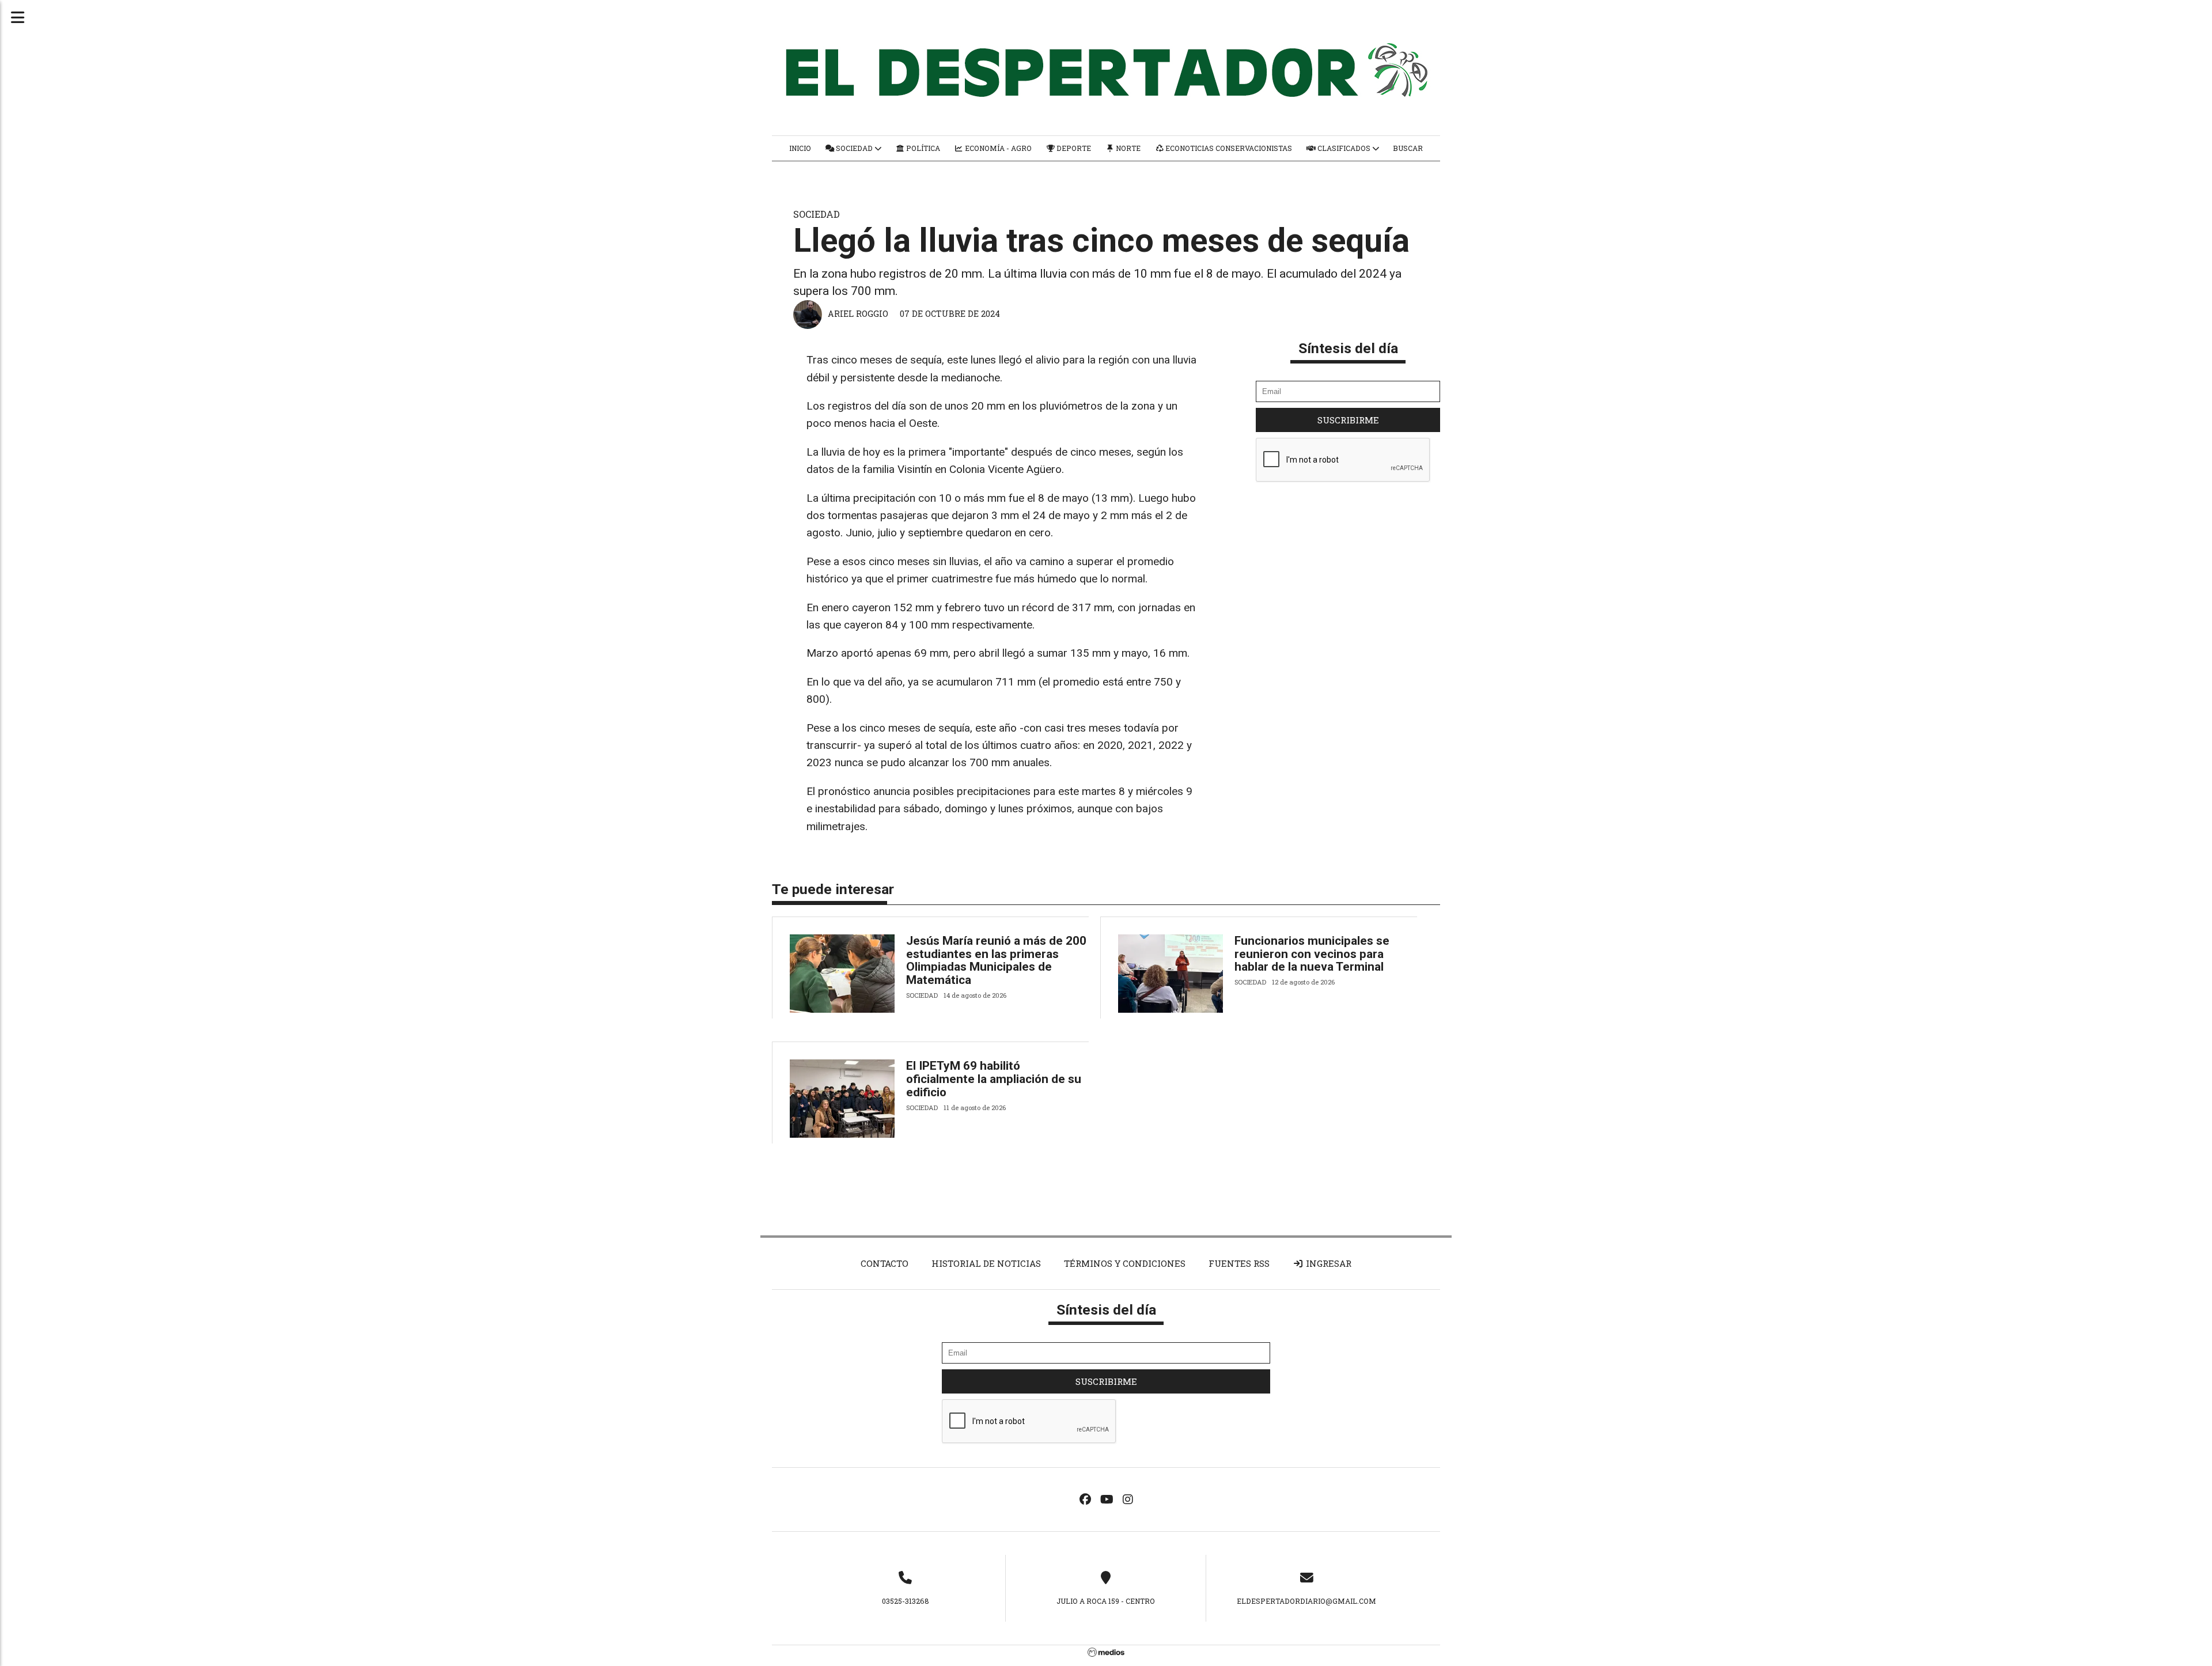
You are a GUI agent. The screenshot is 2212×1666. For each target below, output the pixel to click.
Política (922, 148)
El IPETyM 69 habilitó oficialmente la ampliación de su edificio (994, 1079)
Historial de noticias (986, 1263)
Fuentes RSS (1239, 1263)
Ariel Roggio (858, 314)
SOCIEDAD (854, 148)
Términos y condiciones (1125, 1263)
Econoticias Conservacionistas (1228, 148)
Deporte (1073, 148)
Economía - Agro (997, 148)
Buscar (1408, 148)
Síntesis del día (1348, 348)
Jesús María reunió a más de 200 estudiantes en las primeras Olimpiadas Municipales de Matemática (996, 961)
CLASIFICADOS (1344, 148)
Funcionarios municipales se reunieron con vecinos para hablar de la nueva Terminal (1312, 954)
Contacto (885, 1263)
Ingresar (1327, 1263)
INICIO (800, 148)
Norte (1127, 148)
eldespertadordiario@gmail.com (1306, 1601)
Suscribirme (1348, 420)
